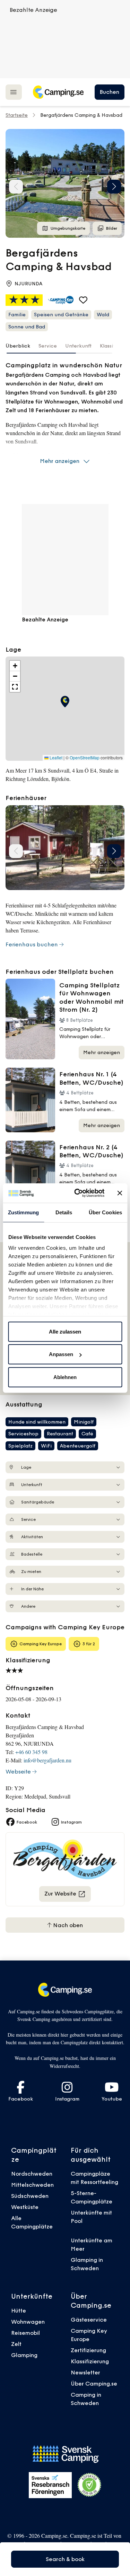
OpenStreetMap (85, 758)
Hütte (19, 2310)
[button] (114, 187)
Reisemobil (25, 2333)
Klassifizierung (90, 2361)
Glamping (24, 2355)
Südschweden (30, 2196)
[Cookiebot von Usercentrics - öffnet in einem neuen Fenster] (77, 1193)
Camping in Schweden (86, 2399)
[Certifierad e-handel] (89, 2485)
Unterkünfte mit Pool (91, 2217)
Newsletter (85, 2372)
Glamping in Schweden (87, 2264)
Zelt (16, 2344)
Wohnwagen (28, 2322)
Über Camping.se (94, 2383)
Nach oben (67, 1925)
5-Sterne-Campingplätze (92, 2197)
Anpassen (61, 1354)
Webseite (18, 1771)
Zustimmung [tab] (23, 1212)
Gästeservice (89, 2320)
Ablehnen (65, 1377)
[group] (65, 183)
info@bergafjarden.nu (47, 1760)
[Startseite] (58, 92)
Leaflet (55, 758)
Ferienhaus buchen (32, 944)
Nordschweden (32, 2174)
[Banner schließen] (120, 1193)
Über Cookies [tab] (105, 1212)
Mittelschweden (32, 2185)
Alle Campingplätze (32, 2222)
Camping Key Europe (89, 2335)
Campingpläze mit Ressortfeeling (94, 2178)
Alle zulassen (65, 1331)
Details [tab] (64, 1212)
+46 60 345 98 (31, 1752)
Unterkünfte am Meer (92, 2244)
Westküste (25, 2207)
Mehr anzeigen (60, 461)
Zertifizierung (88, 2350)
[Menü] (14, 92)
